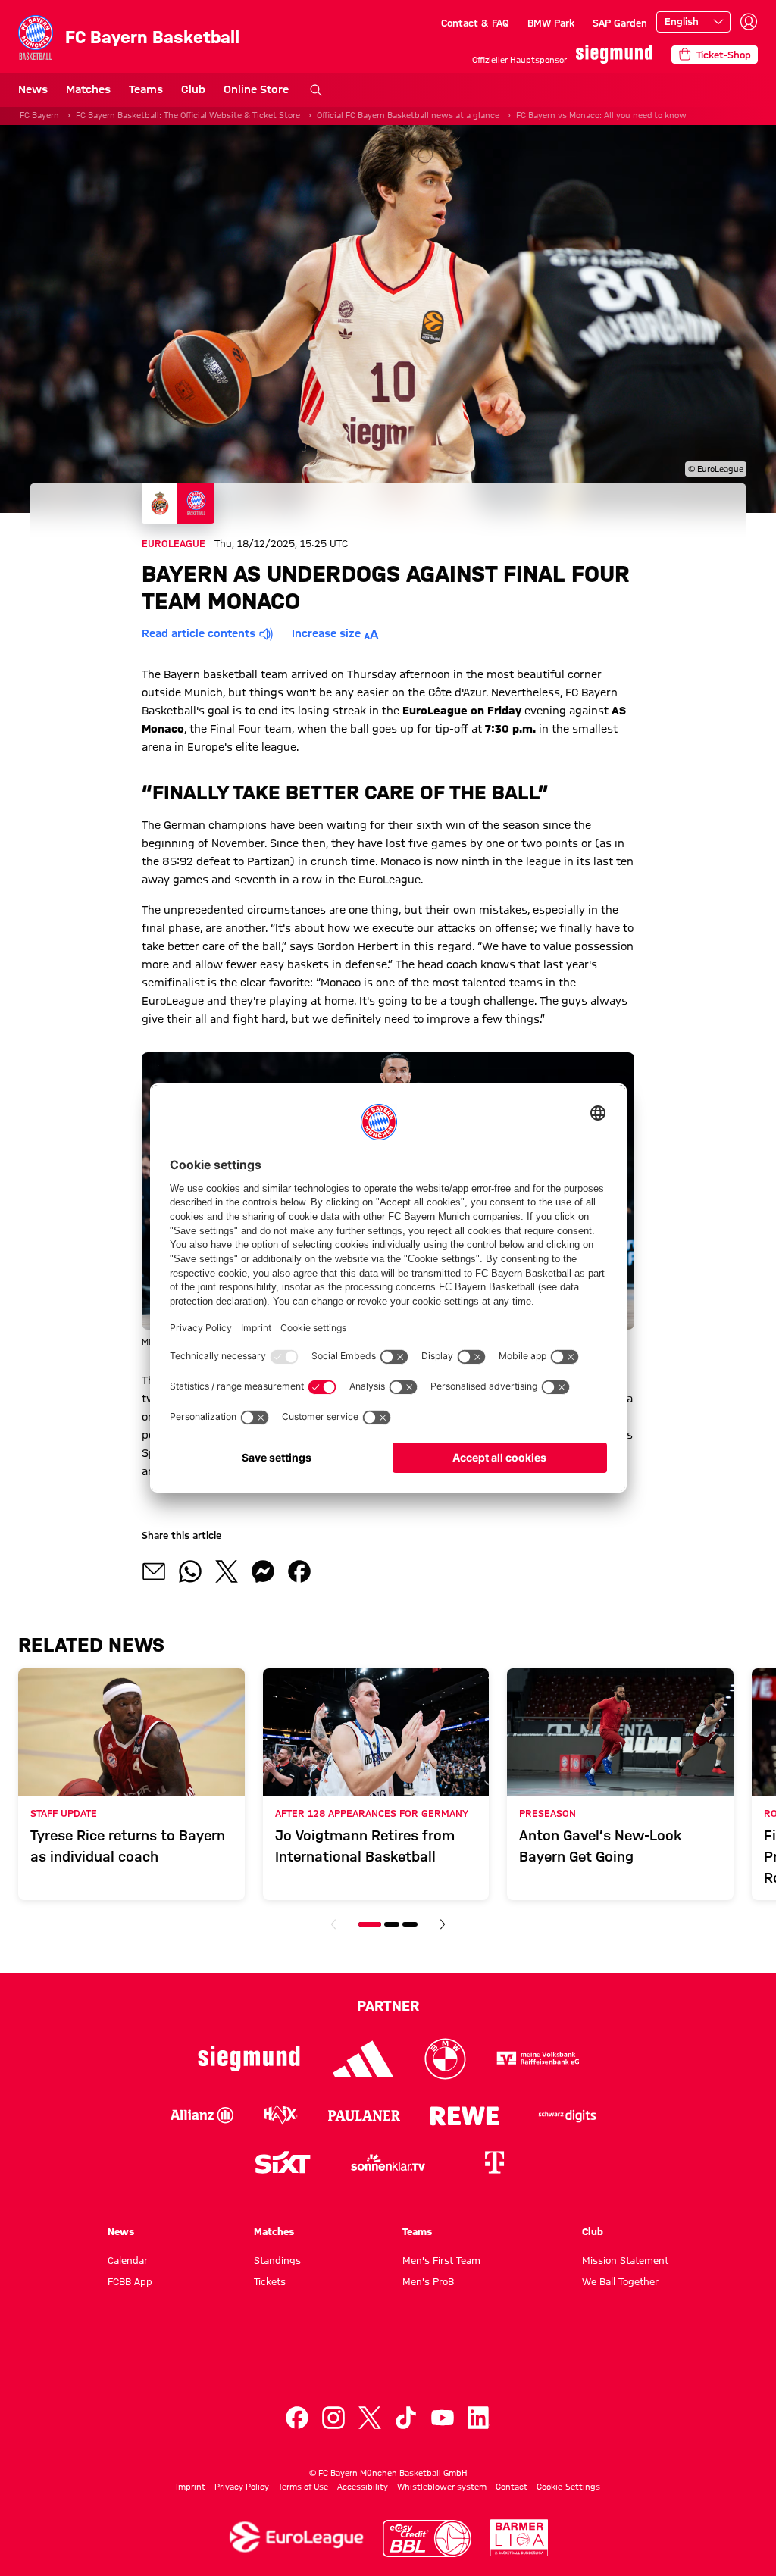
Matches (88, 89)
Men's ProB (428, 2281)
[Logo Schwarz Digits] (568, 2115)
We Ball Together (620, 2281)
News (33, 89)
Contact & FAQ (475, 23)
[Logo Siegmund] (249, 2059)
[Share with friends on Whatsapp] (190, 1571)
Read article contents (199, 633)
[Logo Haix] (281, 2115)
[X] (370, 2418)
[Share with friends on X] (227, 1571)
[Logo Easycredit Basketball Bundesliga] (427, 2538)
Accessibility (363, 2487)
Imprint (191, 2487)
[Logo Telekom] (494, 2162)
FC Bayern (39, 115)
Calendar (128, 2260)
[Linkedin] (479, 2418)
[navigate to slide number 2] (392, 1924)
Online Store (256, 89)
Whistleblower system (442, 2487)
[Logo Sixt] (282, 2162)
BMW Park (551, 23)
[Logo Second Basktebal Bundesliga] (519, 2538)
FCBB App (130, 2281)
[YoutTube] (443, 2418)
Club (193, 89)
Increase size (326, 633)
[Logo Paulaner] (364, 2115)
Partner (388, 2005)
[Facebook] (297, 2418)
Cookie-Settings (568, 2487)
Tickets (270, 2281)
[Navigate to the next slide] (443, 1924)
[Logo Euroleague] (296, 2537)
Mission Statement (625, 2260)
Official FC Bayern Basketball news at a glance (408, 115)
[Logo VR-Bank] (538, 2059)
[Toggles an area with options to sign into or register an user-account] (749, 22)
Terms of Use (303, 2487)
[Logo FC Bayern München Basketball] (388, 2360)
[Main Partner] (614, 54)
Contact (512, 2487)
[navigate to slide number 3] (410, 1924)
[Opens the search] (316, 90)
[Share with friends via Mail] (154, 1571)
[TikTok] (406, 2418)
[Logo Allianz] (202, 2115)
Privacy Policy (242, 2487)
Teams (146, 89)
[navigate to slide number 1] (370, 1924)
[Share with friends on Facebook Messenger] (263, 1571)
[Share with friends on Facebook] (299, 1571)
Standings (277, 2260)
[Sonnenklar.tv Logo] (388, 2162)
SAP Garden (620, 23)
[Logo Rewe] (465, 2115)
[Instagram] (333, 2418)
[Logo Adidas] (363, 2059)
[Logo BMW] (445, 2059)
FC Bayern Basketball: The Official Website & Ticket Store (188, 115)
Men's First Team (441, 2260)
